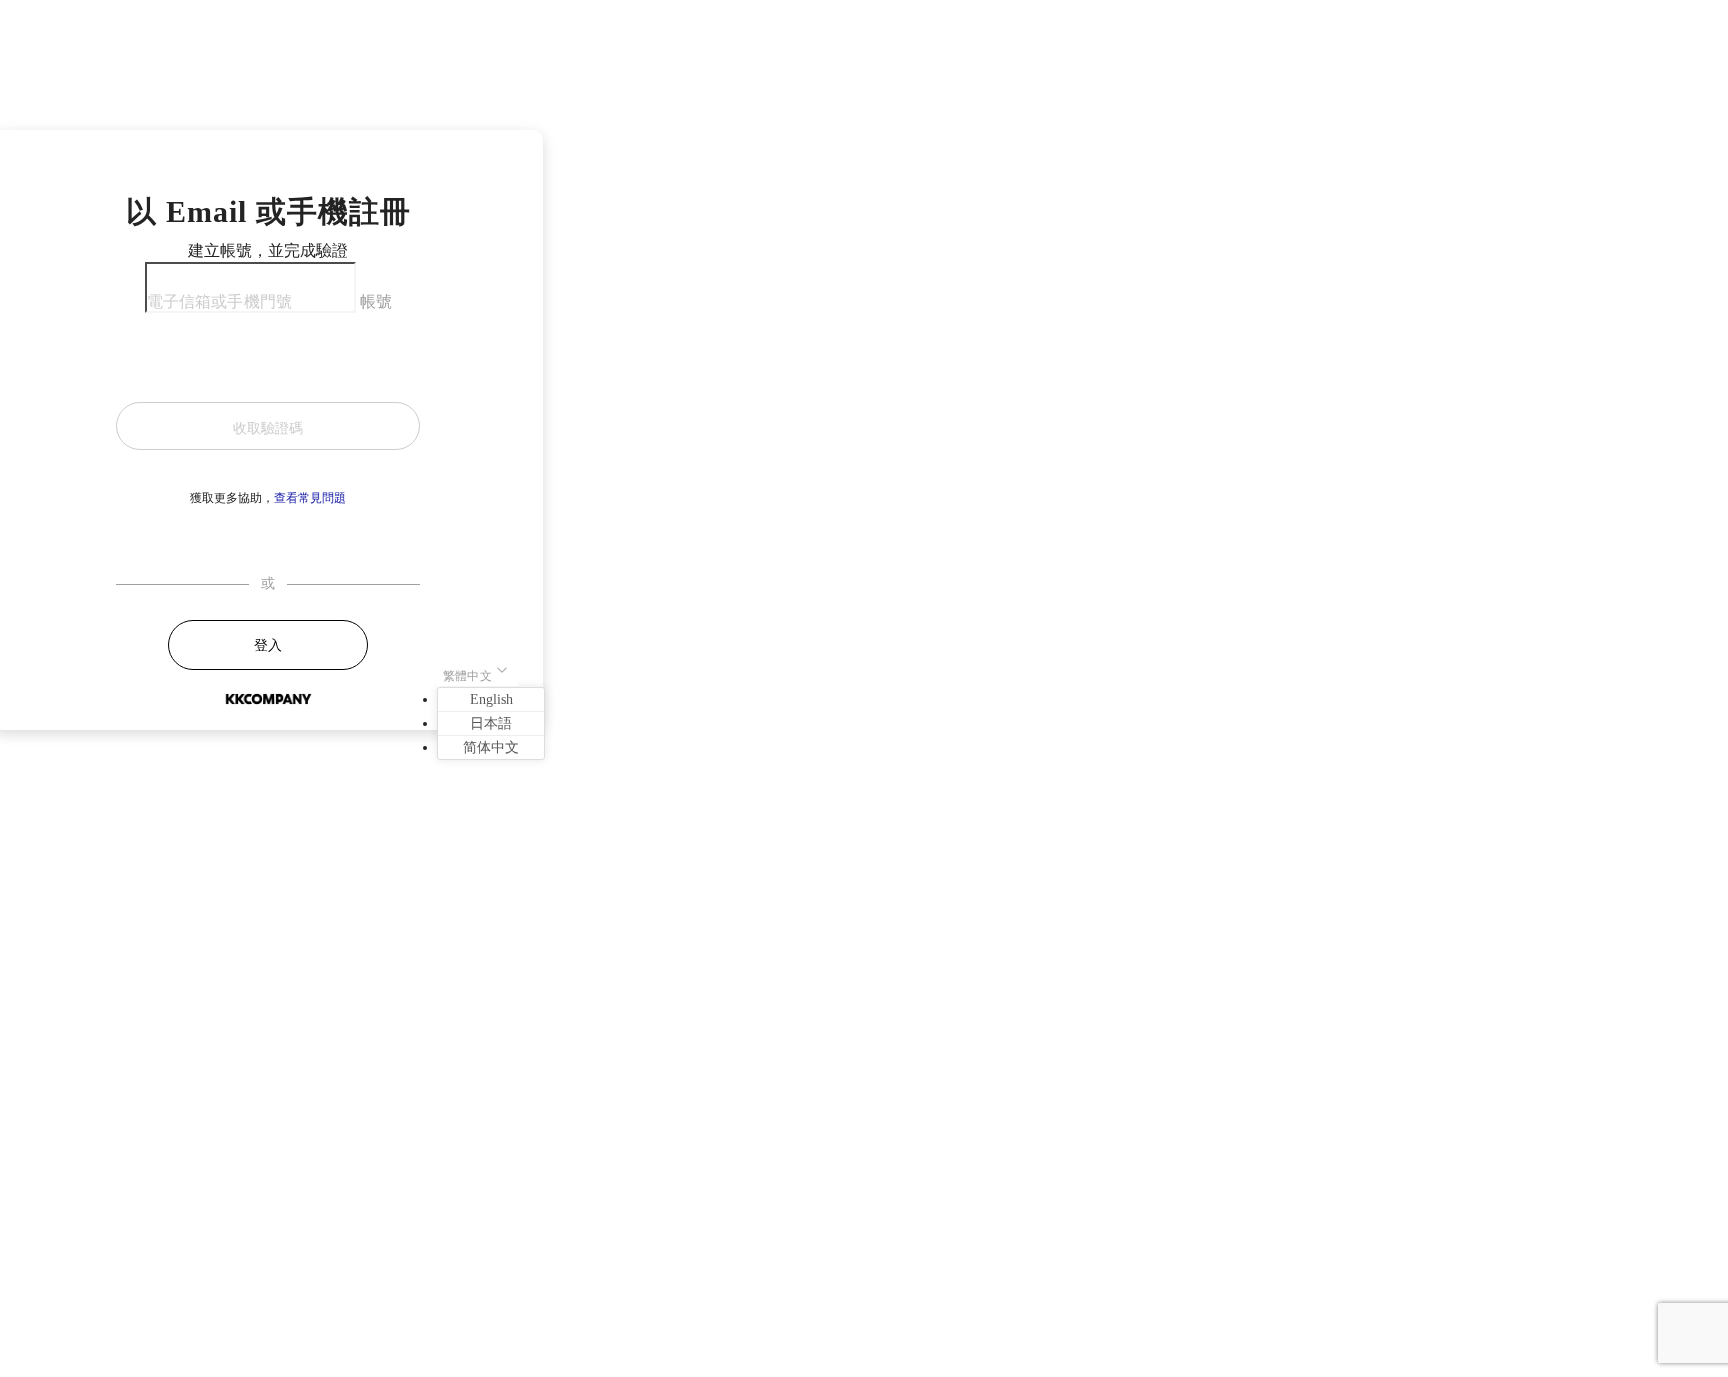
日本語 (491, 723)
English (491, 699)
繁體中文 (467, 676)
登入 (268, 645)
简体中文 (491, 747)
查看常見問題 (310, 498)
